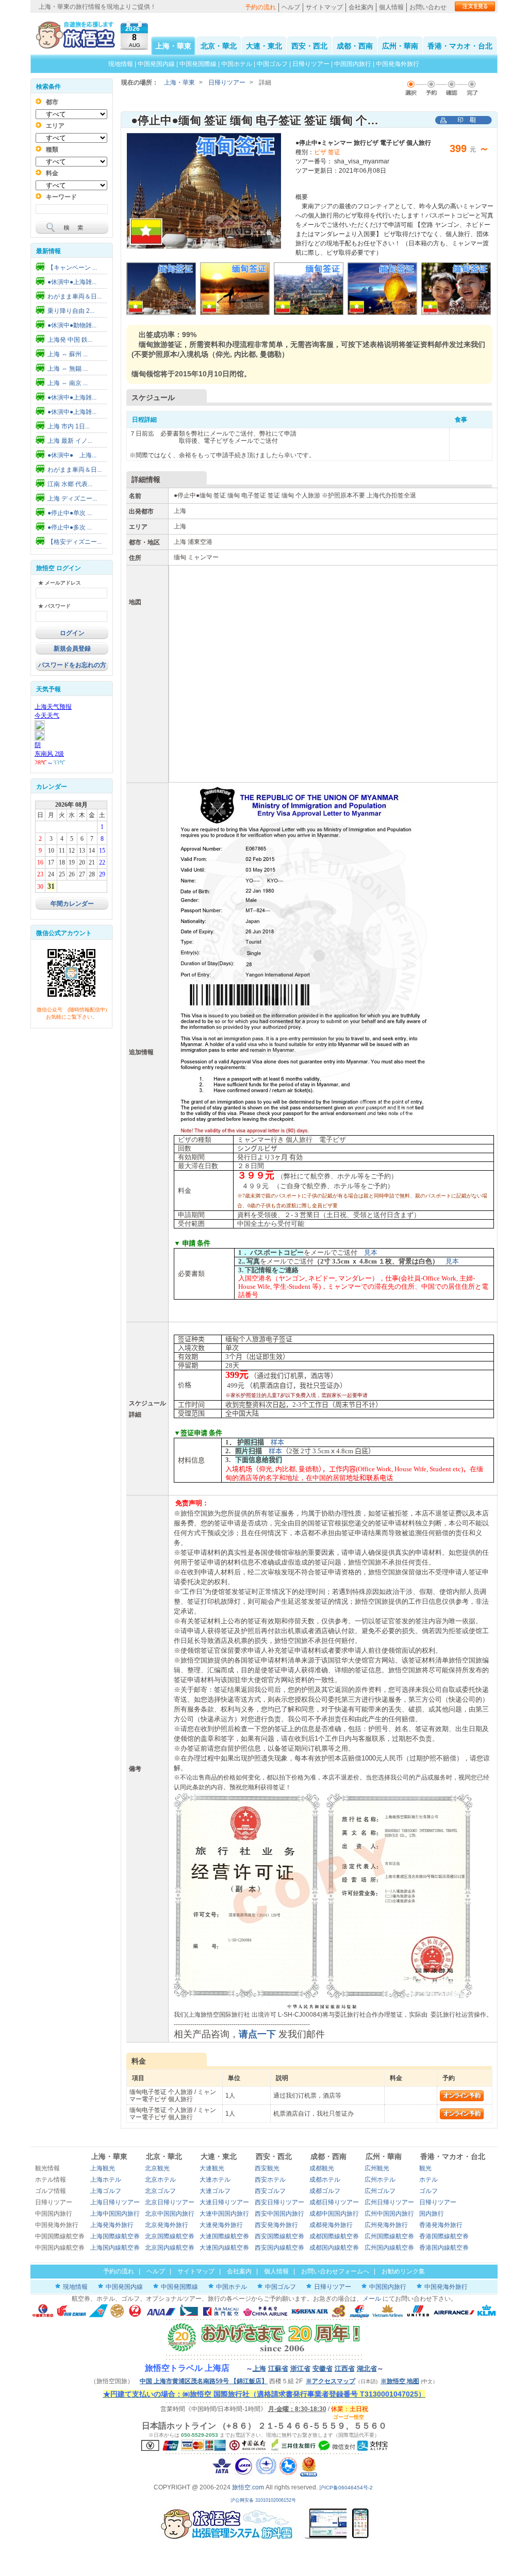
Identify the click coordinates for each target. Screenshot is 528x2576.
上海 (259, 2369)
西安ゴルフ (270, 2191)
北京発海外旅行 (167, 2225)
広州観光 (377, 2168)
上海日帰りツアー (115, 2202)
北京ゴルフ (160, 2191)
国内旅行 (432, 2214)
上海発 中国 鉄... (70, 340)
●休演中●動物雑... (72, 325)
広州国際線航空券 (389, 2236)
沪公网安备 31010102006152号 (264, 2500)
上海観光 (103, 2168)
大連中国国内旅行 (224, 2214)
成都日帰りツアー (334, 2202)
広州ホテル (380, 2180)
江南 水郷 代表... (70, 484)
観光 (425, 2168)
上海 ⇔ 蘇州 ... (68, 354)
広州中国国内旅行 (389, 2214)
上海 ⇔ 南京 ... (68, 383)
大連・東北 (264, 46)
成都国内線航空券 (334, 2248)
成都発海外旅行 (331, 2225)
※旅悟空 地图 (400, 2381)
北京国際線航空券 (170, 2236)
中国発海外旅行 (398, 64)
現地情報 (121, 64)
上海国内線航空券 (115, 2248)
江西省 (345, 2369)
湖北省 (367, 2369)
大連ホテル (215, 2180)
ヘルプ (291, 7)
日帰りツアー (311, 64)
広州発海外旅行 (386, 2225)
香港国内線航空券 (444, 2248)
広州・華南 (400, 46)
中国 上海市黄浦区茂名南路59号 (204, 2381)
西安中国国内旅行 (279, 2214)
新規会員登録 (72, 649)
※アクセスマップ (331, 2381)
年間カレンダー (72, 904)
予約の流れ (260, 7)
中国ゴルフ (273, 64)
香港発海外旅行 (441, 2225)
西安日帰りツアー (279, 2202)
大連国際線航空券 (224, 2236)
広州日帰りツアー (389, 2202)
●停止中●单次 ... (70, 513)
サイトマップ (324, 7)
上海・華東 (173, 46)
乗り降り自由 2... (71, 311)
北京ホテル (160, 2180)
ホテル (428, 2180)
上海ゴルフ (106, 2191)
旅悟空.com (248, 2487)
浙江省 (300, 2369)
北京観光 (157, 2168)
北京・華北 (219, 46)
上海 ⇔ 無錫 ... (68, 369)
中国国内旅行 (353, 64)
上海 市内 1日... (69, 426)
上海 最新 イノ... (70, 441)
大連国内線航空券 (224, 2248)
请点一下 (257, 2034)
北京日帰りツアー (170, 2202)
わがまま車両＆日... (75, 296)
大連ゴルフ (215, 2191)
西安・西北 (309, 46)
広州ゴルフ (380, 2191)
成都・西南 (355, 46)
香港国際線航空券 (444, 2236)
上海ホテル (106, 2180)
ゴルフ (428, 2191)
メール (372, 2299)
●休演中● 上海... (72, 455)
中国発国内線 (156, 64)
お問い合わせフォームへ (335, 2271)
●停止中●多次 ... (70, 527)
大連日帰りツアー (224, 2202)
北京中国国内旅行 (170, 2214)
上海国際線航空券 (115, 2236)
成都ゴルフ (325, 2191)
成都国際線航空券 (334, 2236)
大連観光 (212, 2168)
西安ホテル (270, 2180)
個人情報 (391, 7)
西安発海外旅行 (276, 2225)
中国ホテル (237, 64)
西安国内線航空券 (279, 2248)
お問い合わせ (428, 7)
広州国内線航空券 (389, 2248)
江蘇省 (278, 2369)
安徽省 (323, 2369)
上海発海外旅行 (112, 2225)
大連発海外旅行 (221, 2225)
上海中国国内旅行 (115, 2214)
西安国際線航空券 (279, 2236)
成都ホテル (325, 2180)
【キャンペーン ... (72, 268)
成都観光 (322, 2168)
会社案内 (361, 7)
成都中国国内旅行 (334, 2214)
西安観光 (267, 2168)
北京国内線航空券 (170, 2248)
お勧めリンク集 (403, 2271)
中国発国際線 (198, 64)
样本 (277, 1442)
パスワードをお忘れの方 (72, 665)
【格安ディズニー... (75, 542)
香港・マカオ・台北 (460, 46)
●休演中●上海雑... (72, 282)
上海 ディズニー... (72, 498)
